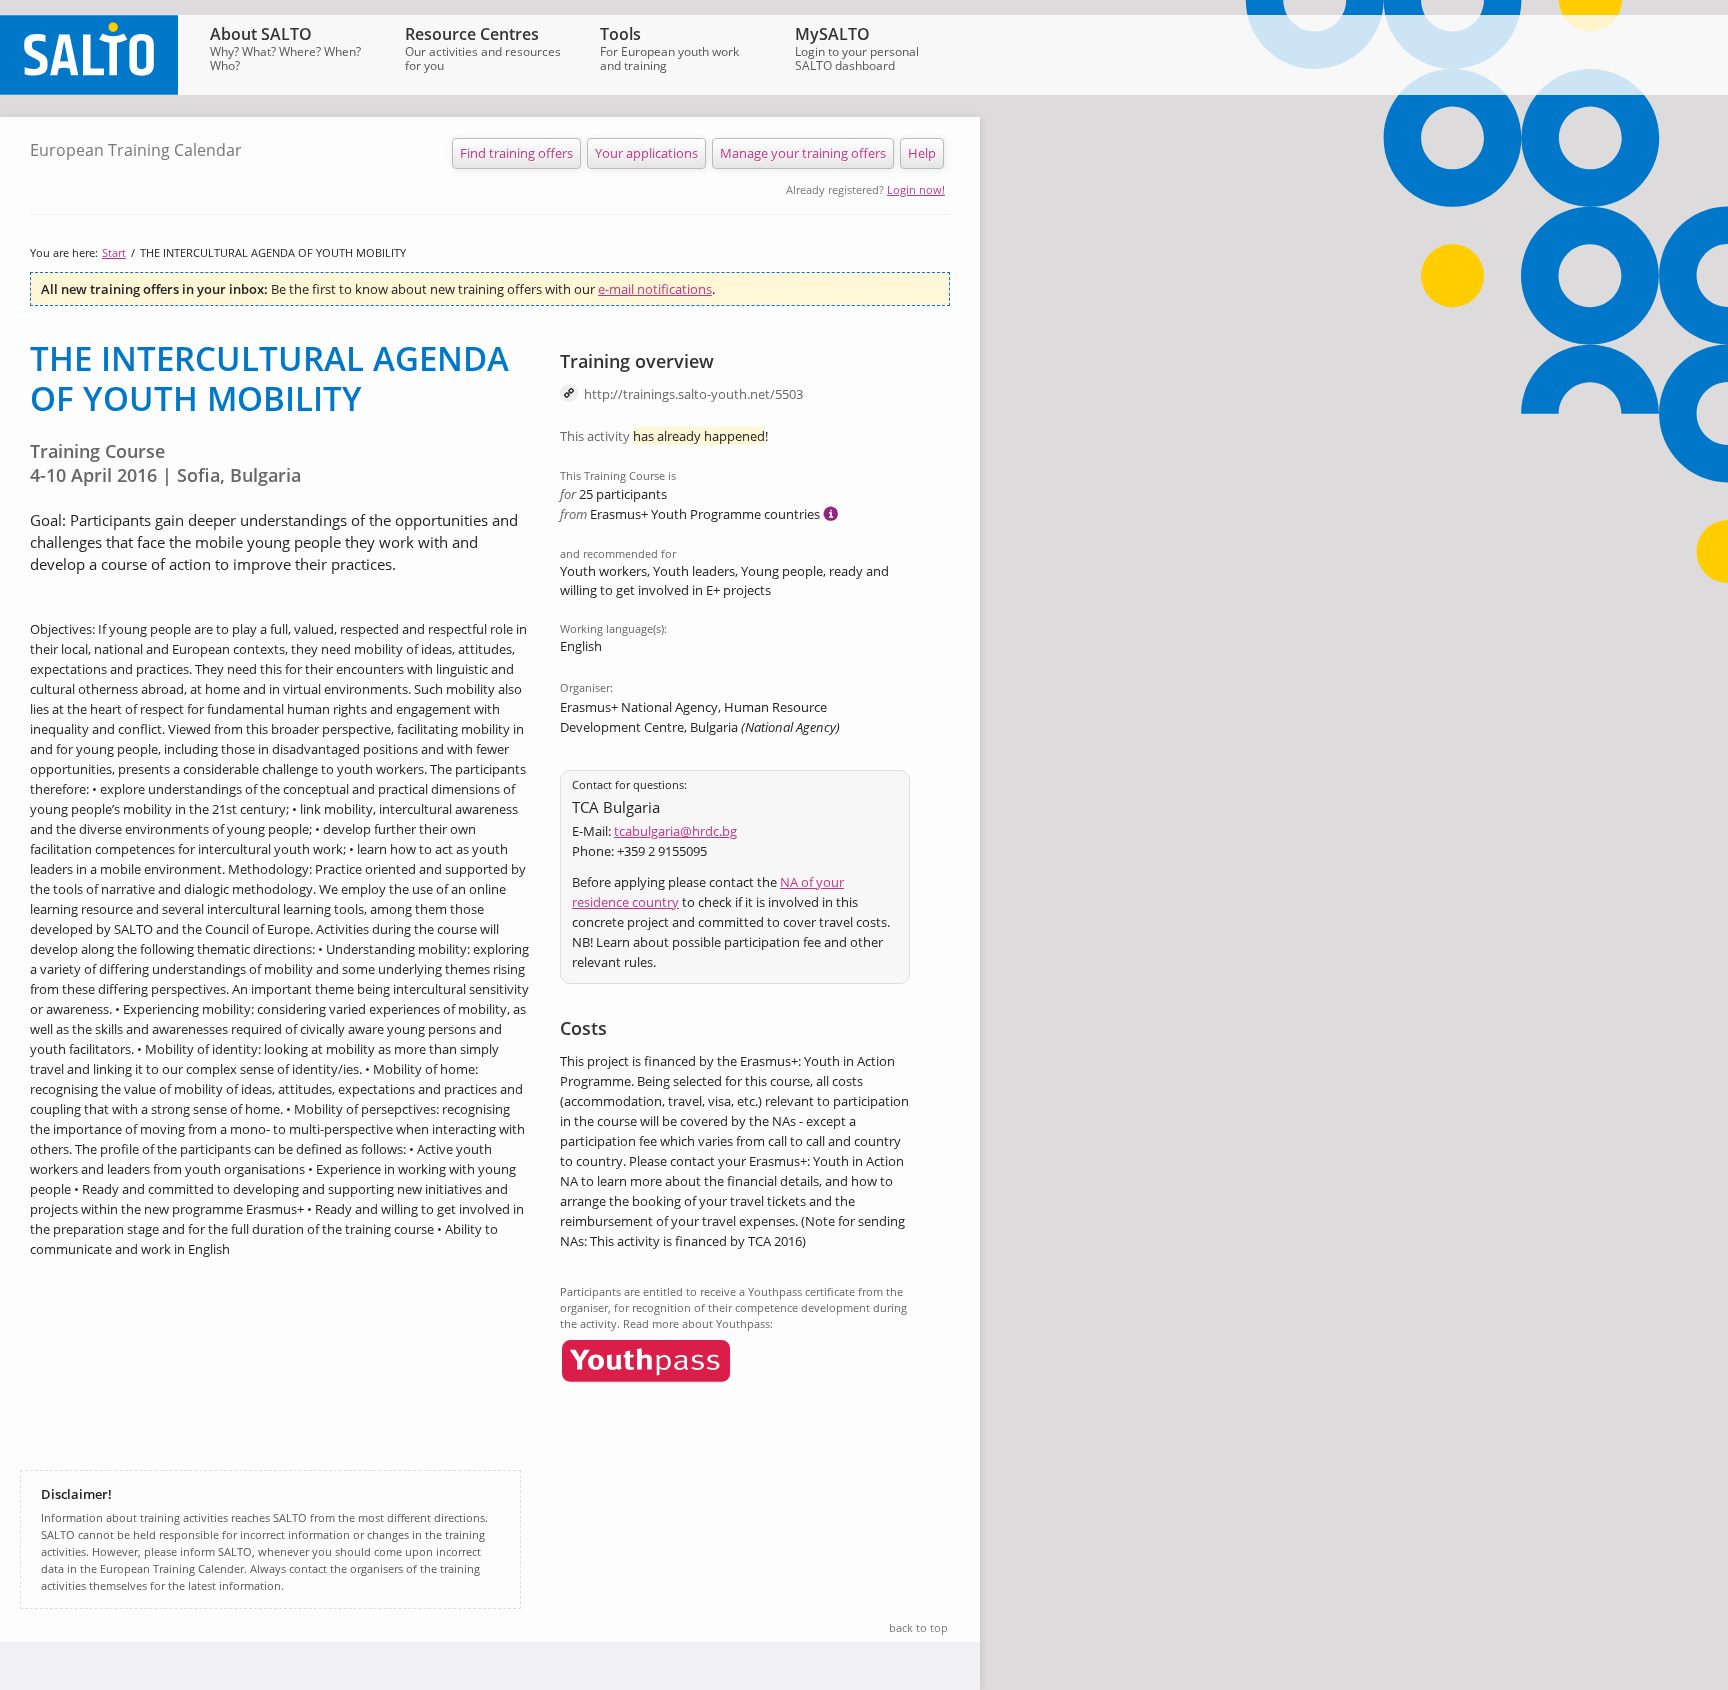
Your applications (646, 153)
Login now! (916, 189)
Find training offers (516, 153)
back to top (918, 1627)
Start (114, 252)
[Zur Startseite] (89, 90)
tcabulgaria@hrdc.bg (675, 831)
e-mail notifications (655, 289)
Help (922, 153)
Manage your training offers (803, 153)
